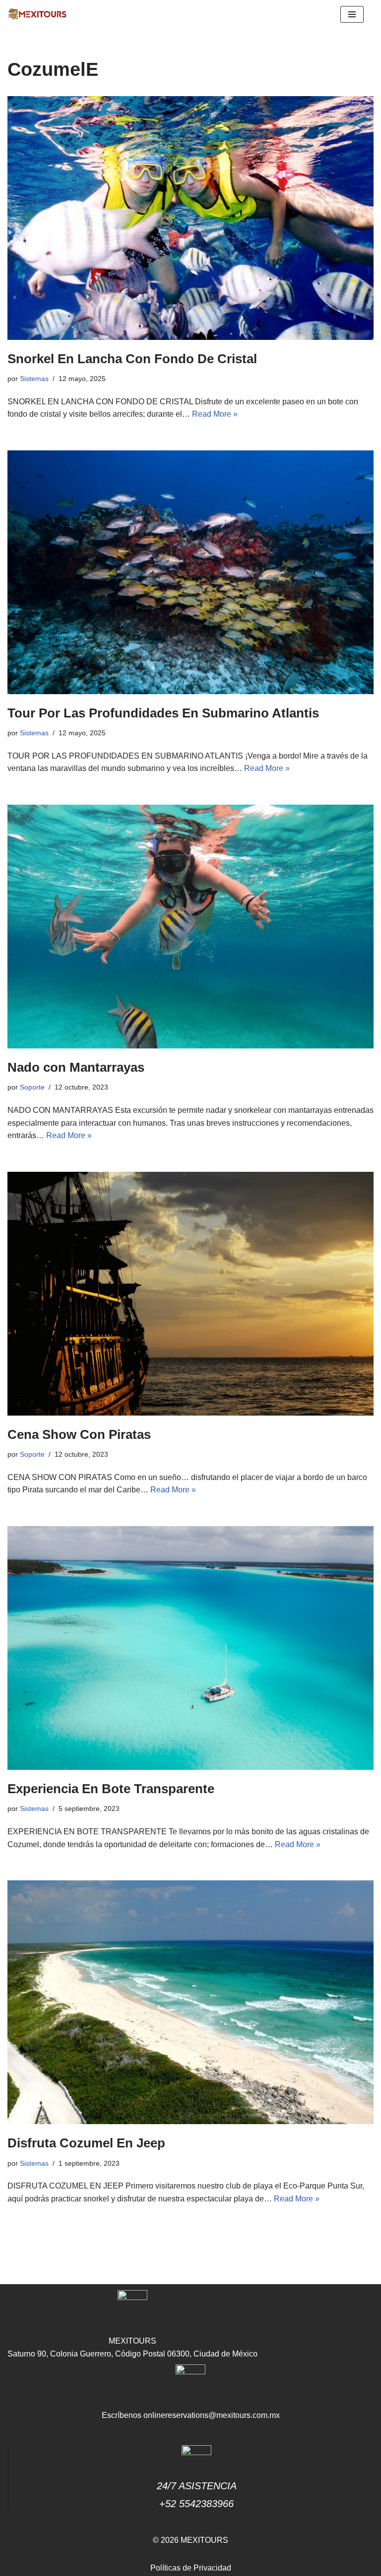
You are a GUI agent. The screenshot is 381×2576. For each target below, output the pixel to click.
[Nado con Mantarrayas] (190, 927)
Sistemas (34, 379)
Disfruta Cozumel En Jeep (86, 2143)
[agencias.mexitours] (37, 14)
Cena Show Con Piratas (79, 1434)
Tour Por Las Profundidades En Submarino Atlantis (163, 713)
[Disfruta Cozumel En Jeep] (190, 2002)
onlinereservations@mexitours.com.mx (212, 2415)
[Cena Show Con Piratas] (190, 1294)
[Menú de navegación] (352, 14)
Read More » (215, 414)
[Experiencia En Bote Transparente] (190, 1648)
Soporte (32, 1087)
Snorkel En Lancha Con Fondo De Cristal (132, 359)
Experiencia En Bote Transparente (111, 1789)
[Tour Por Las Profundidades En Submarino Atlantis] (190, 572)
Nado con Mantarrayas (76, 1067)
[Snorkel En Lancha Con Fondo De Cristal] (190, 218)
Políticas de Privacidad (191, 2568)
